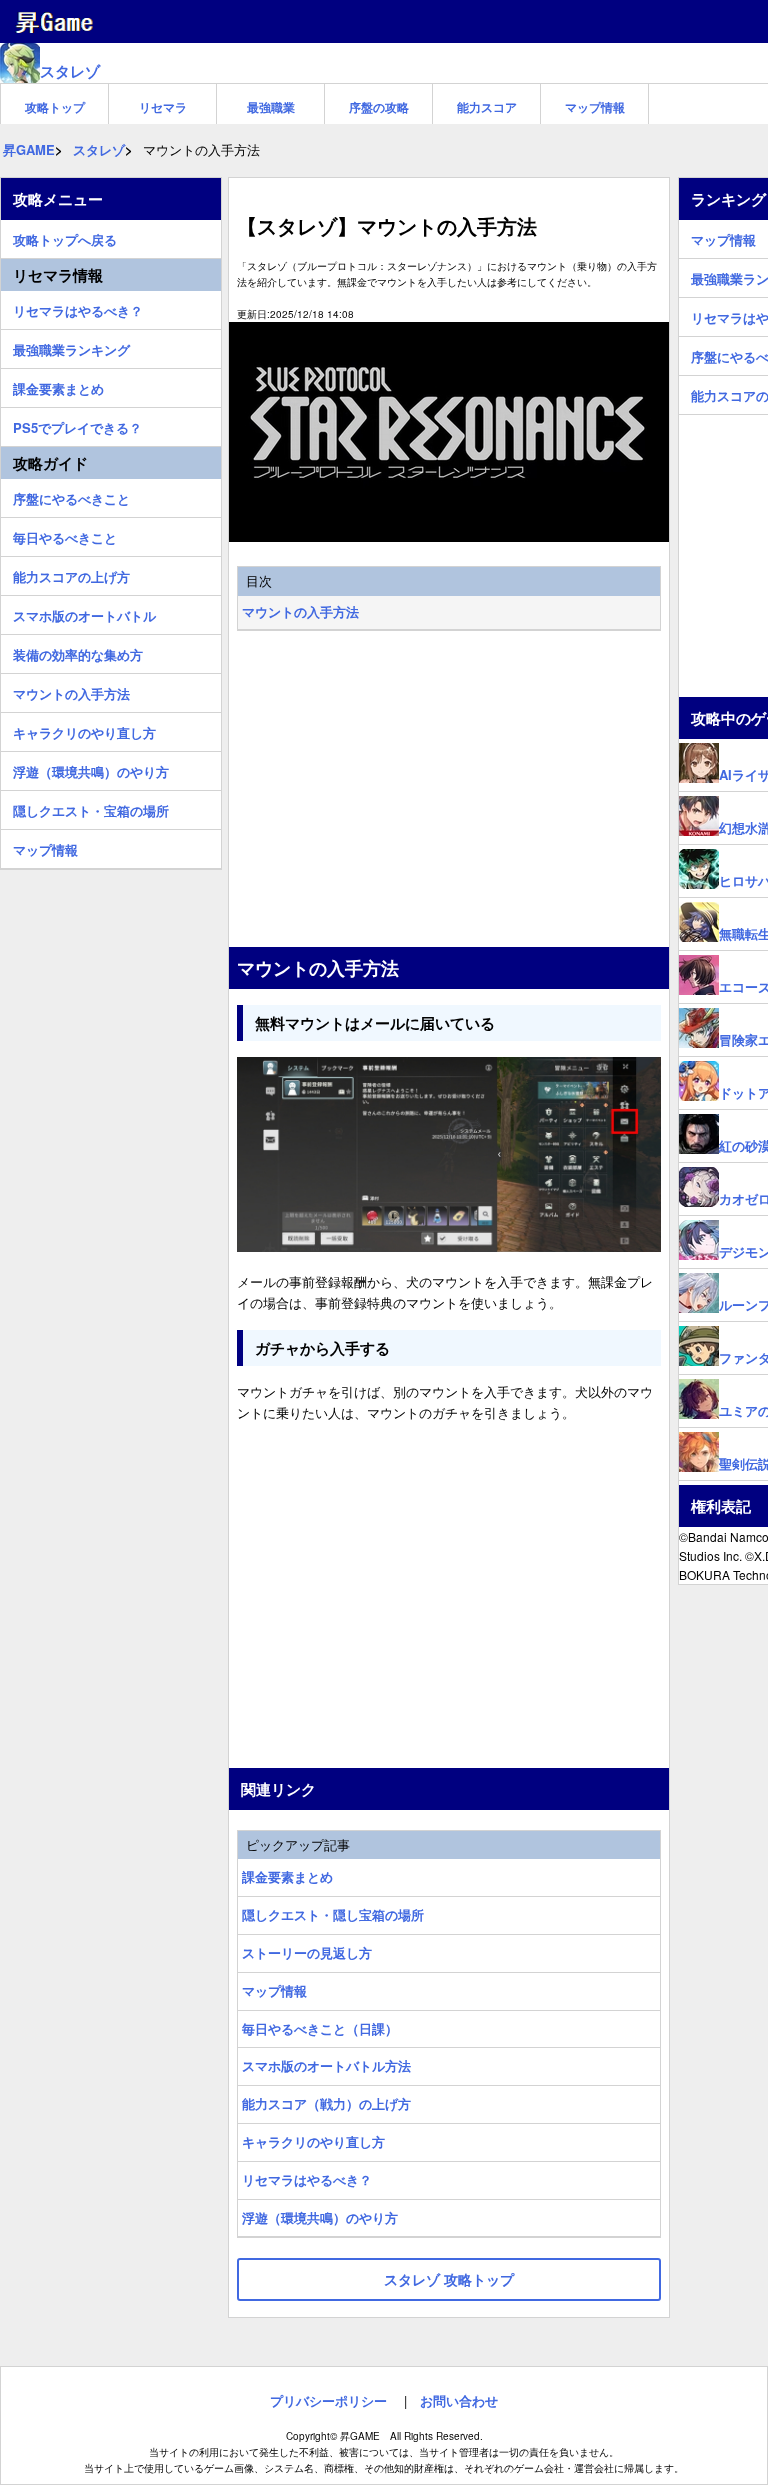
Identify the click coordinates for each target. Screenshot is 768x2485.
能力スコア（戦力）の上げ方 (326, 2103)
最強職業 (271, 107)
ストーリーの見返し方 (307, 1952)
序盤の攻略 (379, 107)
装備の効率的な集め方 (78, 652)
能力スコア (487, 107)
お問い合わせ (459, 2400)
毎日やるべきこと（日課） (320, 2028)
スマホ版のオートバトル (84, 613)
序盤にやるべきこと (71, 496)
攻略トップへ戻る (65, 237)
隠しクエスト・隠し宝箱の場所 (333, 1914)
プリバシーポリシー (328, 2400)
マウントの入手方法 (300, 611)
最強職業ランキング (71, 347)
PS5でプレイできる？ (77, 425)
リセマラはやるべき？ (307, 2179)
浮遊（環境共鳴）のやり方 (320, 2217)
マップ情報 (595, 107)
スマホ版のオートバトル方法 (326, 2065)
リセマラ (163, 107)
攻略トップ (55, 107)
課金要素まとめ (287, 1876)
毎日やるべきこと (65, 535)
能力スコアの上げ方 (71, 574)
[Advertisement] (449, 791)
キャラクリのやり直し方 (313, 2141)
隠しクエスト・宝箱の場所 (91, 808)
